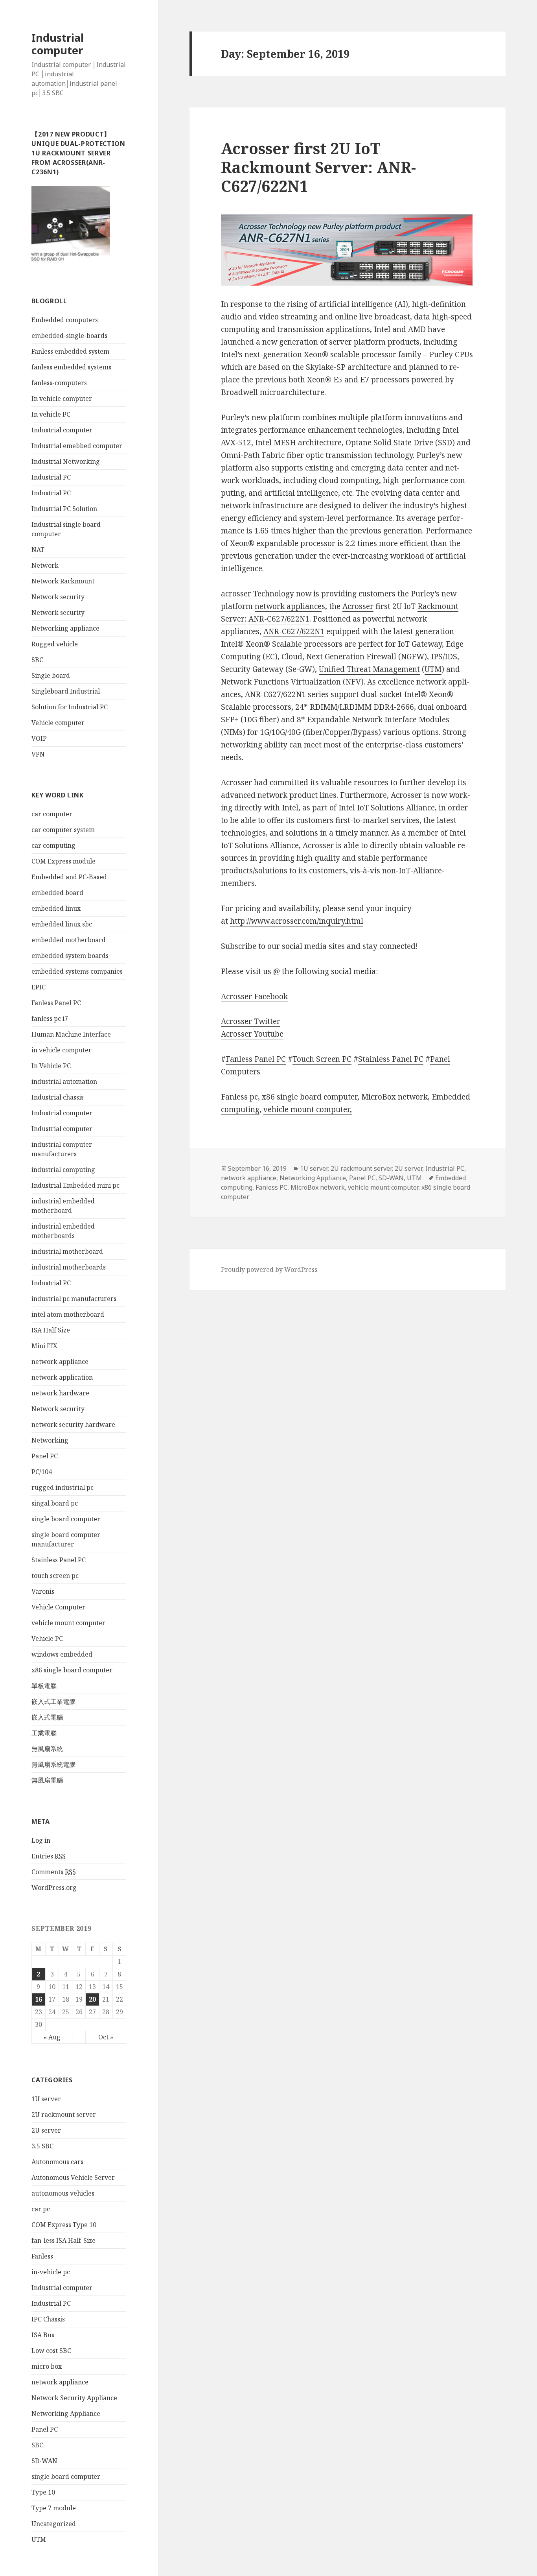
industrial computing (63, 1170)
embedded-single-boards (69, 336)
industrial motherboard (67, 1251)
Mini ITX (44, 1346)
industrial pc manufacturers (74, 1299)
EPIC (39, 987)
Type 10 (43, 2492)
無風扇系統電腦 (53, 1764)
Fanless (42, 2256)
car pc (41, 2209)
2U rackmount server (64, 2115)
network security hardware (73, 1425)
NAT (38, 550)
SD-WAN (44, 2461)
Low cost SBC (51, 2351)
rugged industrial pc (63, 1487)
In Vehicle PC (51, 1066)
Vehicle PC (47, 1639)
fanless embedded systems (71, 367)
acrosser (236, 594)
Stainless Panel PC (59, 1560)
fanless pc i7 (50, 1019)
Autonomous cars (57, 2162)
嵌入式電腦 (47, 1717)
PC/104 (42, 1472)
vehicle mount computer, (308, 1109)
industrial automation (64, 1081)
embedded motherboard (69, 940)
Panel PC (45, 1456)
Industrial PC (51, 477)
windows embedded (62, 1654)
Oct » (106, 2037)
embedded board (57, 893)
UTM (39, 2539)
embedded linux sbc (62, 924)
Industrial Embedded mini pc (75, 1185)
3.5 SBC (42, 2146)
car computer (52, 814)
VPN (38, 754)
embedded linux (56, 908)
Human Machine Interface (71, 1034)
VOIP (39, 738)
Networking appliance (65, 628)
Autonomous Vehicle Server (73, 2177)
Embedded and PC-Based (69, 877)
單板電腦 (44, 1686)
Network (45, 565)
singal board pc (55, 1503)
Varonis (43, 1591)
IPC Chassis (48, 2319)
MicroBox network (394, 1097)
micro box (47, 2366)
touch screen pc (55, 1576)
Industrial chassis (58, 1097)
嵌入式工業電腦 (53, 1701)
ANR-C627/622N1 (279, 619)
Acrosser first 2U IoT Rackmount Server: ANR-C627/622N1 (318, 167)
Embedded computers (65, 320)
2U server (46, 2130)
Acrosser (358, 606)
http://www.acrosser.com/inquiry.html (297, 921)
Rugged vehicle (55, 644)
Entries (49, 1856)
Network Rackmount (63, 581)
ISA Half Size (51, 1330)
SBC (37, 660)
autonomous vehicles (63, 2193)
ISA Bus (43, 2335)
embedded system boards (70, 956)
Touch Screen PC (322, 1059)
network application (62, 1377)
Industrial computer (58, 44)
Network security (58, 597)
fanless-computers (59, 383)
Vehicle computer (58, 723)
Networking (50, 1440)
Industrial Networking (66, 461)
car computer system (63, 830)
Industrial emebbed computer (77, 446)
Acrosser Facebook (254, 996)
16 (39, 1999)
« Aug (52, 2037)
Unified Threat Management (369, 669)
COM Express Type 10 (64, 2225)
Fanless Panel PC (56, 1003)
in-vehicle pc (51, 2272)
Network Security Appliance (74, 2398)
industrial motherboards (69, 1267)
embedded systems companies (77, 971)
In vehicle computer (62, 399)
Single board (51, 675)
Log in (41, 1840)
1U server (46, 2099)
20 (92, 1999)
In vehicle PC (51, 414)
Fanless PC (271, 1187)
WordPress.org (54, 1888)
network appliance (60, 1362)
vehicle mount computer (68, 1623)
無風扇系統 (47, 1749)
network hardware (60, 1393)
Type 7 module (54, 2508)
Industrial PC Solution (64, 509)
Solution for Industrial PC (70, 707)
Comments (54, 1872)
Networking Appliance (66, 2414)
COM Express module (63, 861)
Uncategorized (54, 2524)
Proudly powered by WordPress (269, 1270)
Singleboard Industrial (66, 691)
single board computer (66, 1519)
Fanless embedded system (70, 351)
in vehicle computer (62, 1050)
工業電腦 (44, 1733)
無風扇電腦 (47, 1780)
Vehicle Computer (58, 1607)
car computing (53, 845)
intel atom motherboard (68, 1314)
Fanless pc (239, 1097)
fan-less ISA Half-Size (63, 2240)
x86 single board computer (72, 1670)
